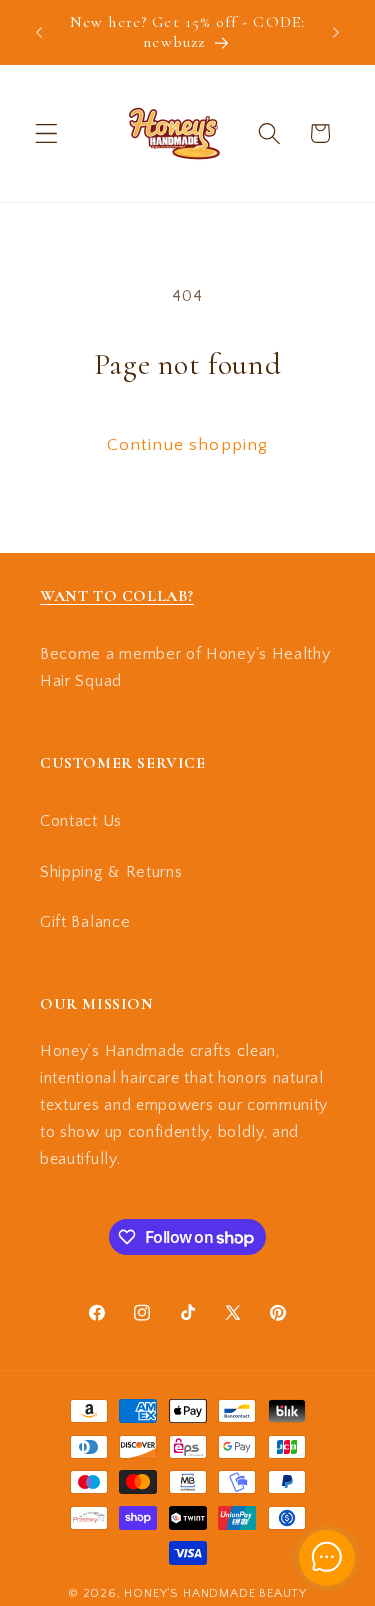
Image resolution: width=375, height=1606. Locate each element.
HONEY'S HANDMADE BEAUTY (215, 1593)
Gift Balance (85, 922)
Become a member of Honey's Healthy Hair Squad (185, 667)
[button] (46, 133)
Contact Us (81, 821)
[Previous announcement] (39, 32)
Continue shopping (188, 444)
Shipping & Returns (111, 872)
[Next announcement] (336, 32)
